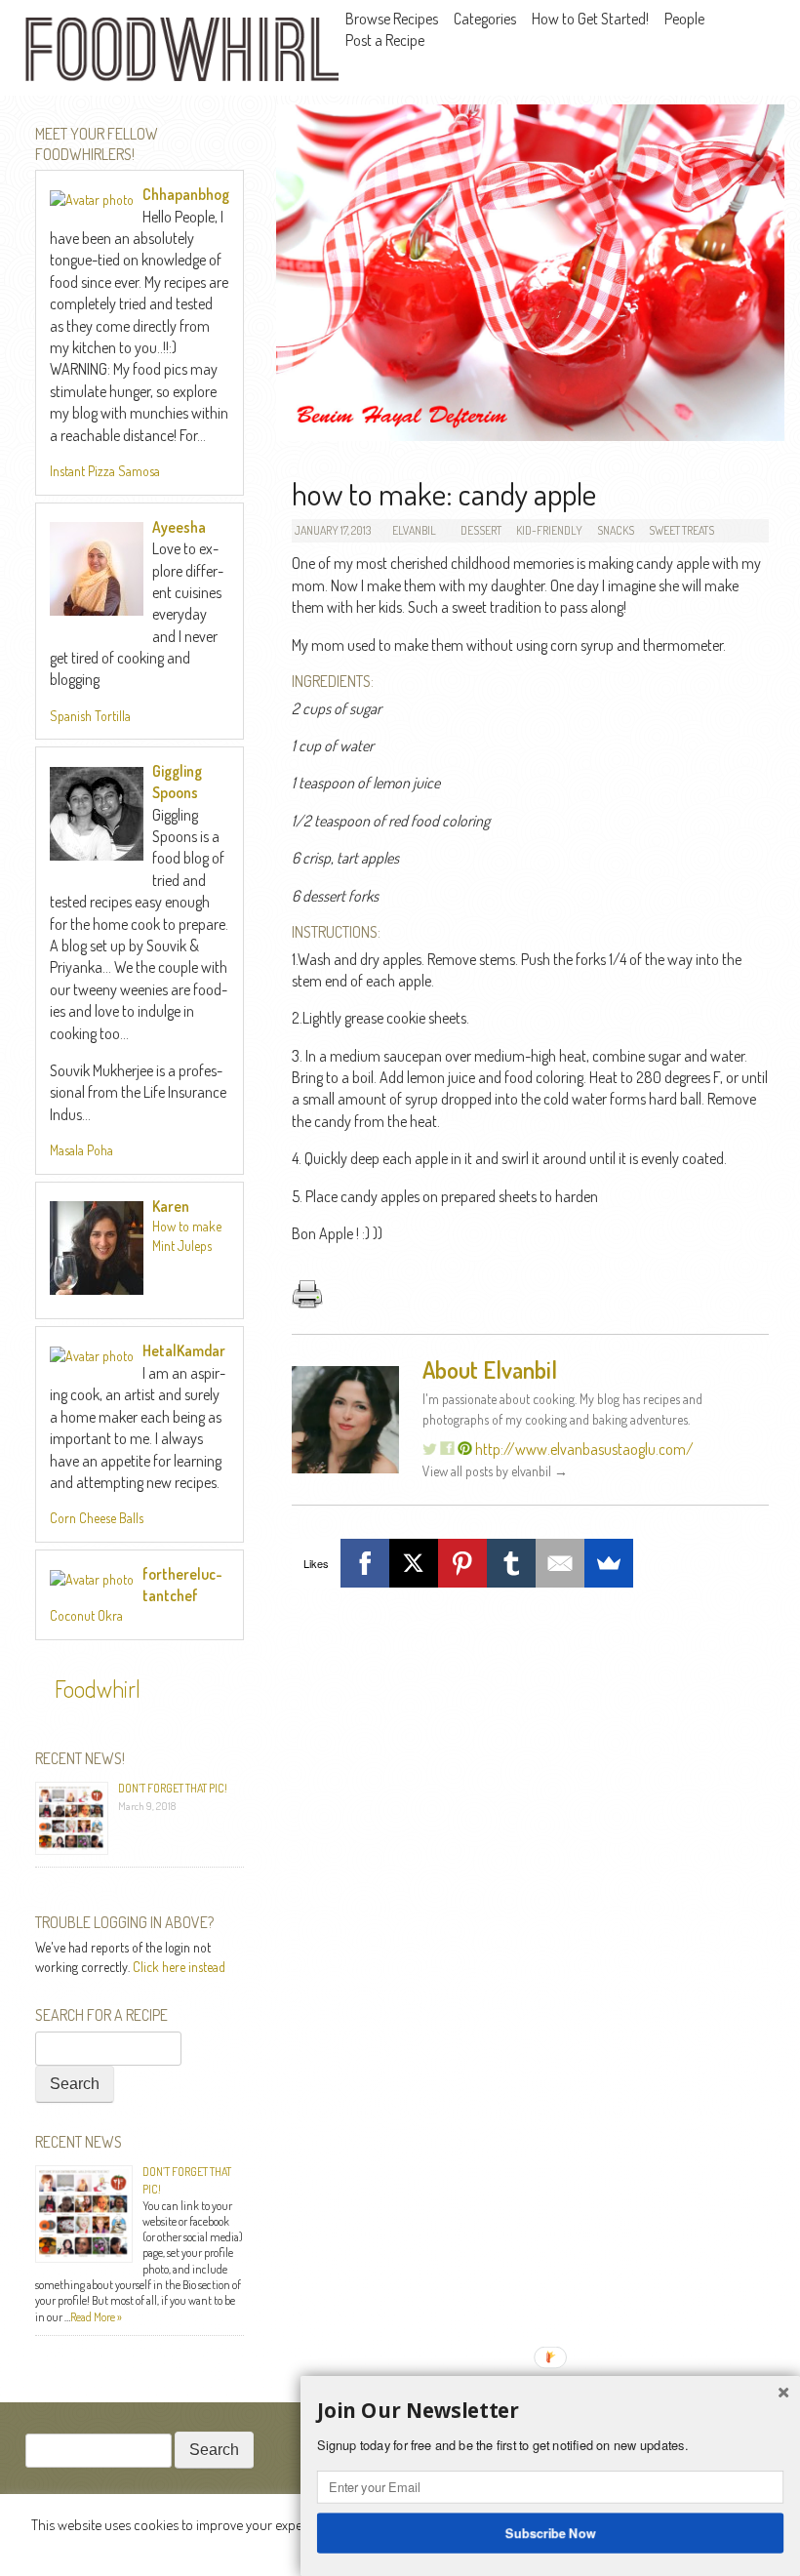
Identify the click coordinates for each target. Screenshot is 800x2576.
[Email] (560, 1563)
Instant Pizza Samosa (105, 471)
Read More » (96, 2317)
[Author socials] (465, 1449)
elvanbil (414, 530)
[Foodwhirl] (181, 52)
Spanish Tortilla (90, 716)
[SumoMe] (609, 1563)
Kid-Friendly (549, 530)
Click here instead (179, 1967)
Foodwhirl (98, 1689)
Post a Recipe (385, 40)
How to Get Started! (590, 19)
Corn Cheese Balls (97, 1518)
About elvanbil (490, 1369)
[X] (414, 1563)
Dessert (481, 530)
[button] (550, 2411)
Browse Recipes (392, 19)
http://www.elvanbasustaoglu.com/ (584, 1449)
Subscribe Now (551, 2532)
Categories (485, 19)
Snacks (616, 530)
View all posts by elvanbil (495, 1471)
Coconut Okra (86, 1615)
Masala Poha (81, 1150)
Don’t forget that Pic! (173, 1788)
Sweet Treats (681, 530)
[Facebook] (365, 1563)
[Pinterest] (462, 1563)
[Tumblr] (511, 1563)
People (684, 19)
